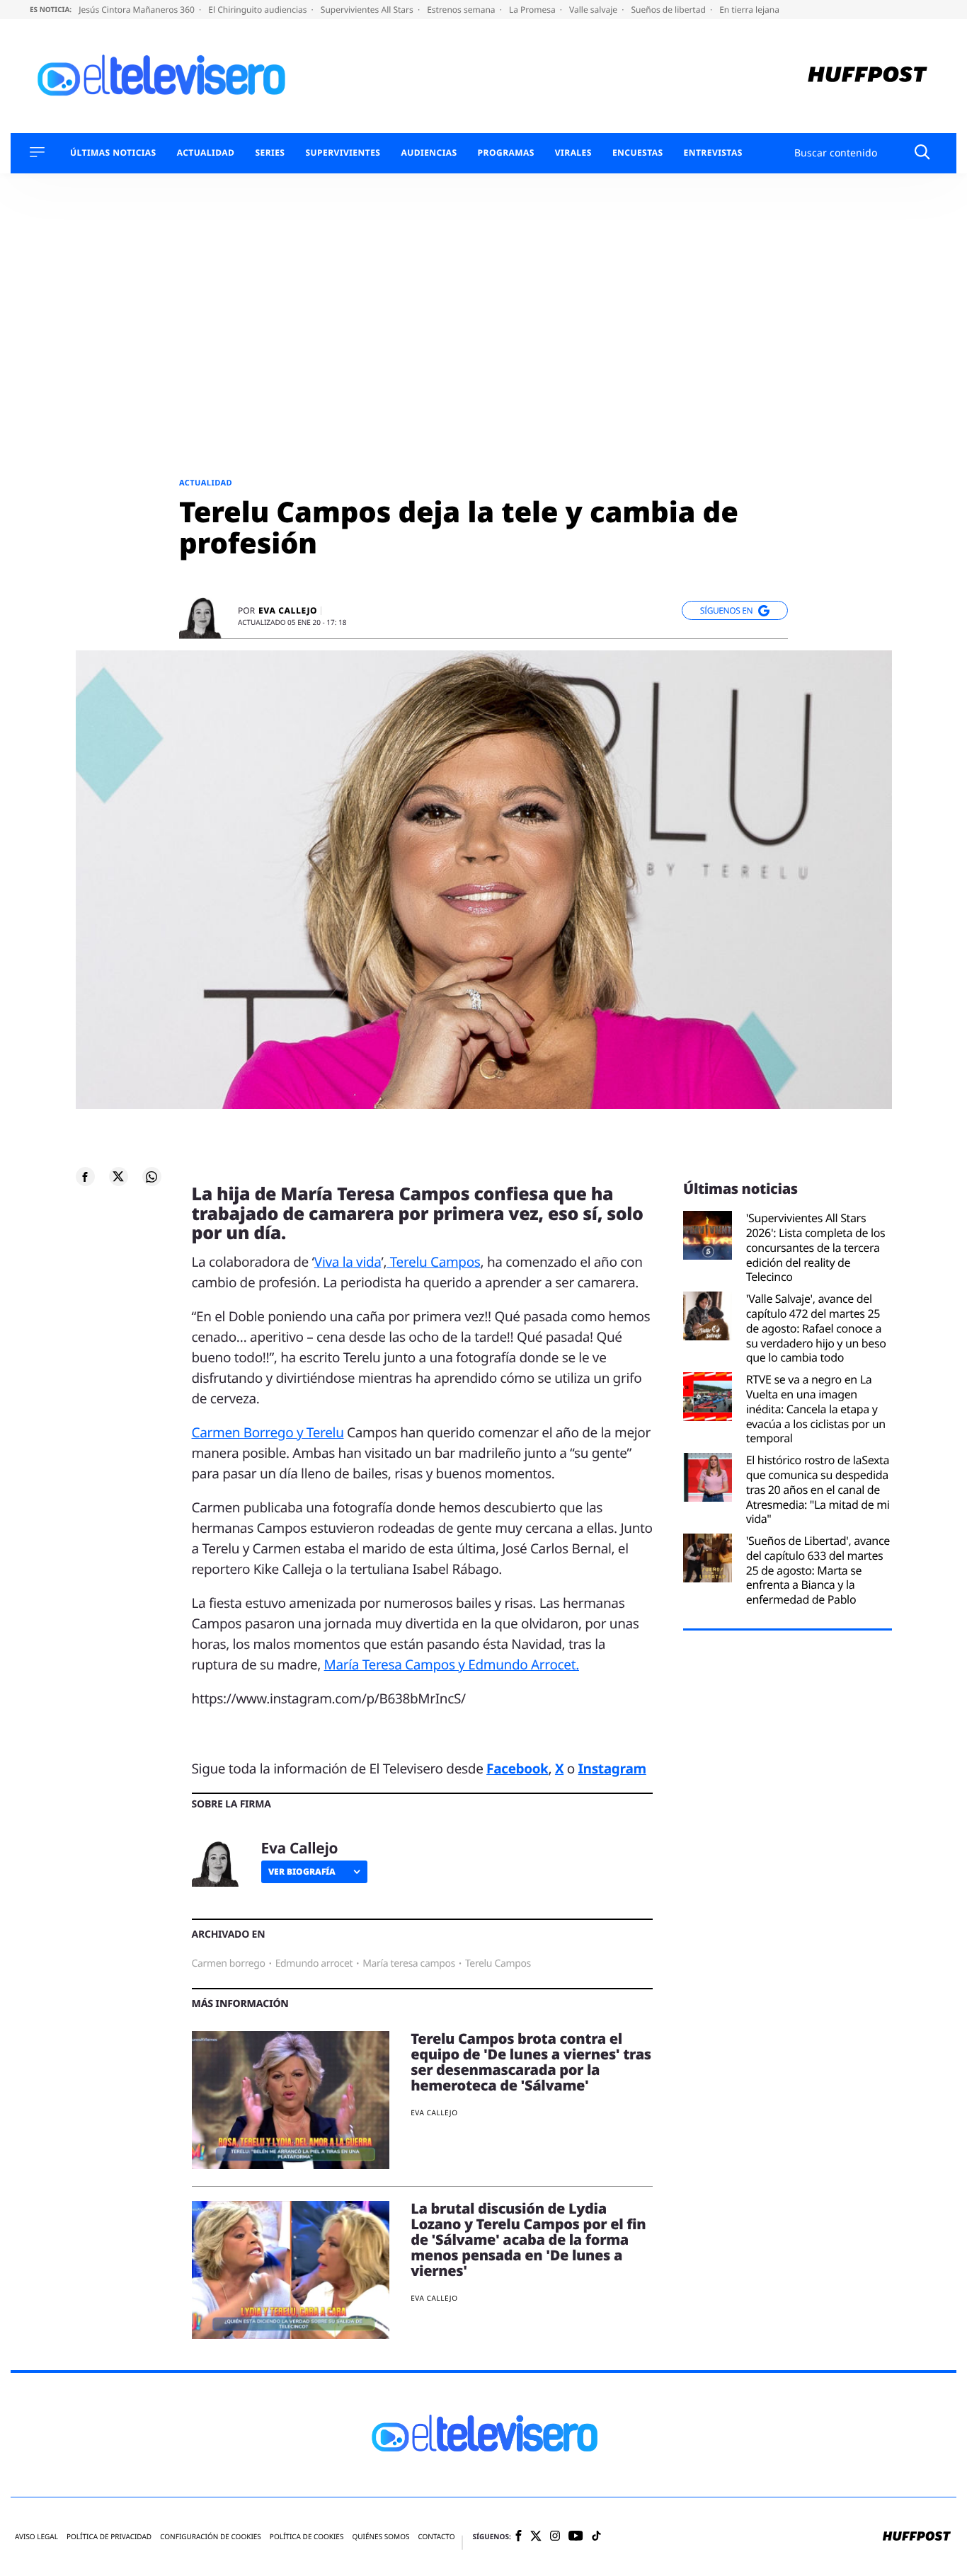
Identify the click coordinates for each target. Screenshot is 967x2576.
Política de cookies (307, 2537)
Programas (506, 153)
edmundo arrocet (314, 1963)
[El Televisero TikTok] (596, 2537)
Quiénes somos (380, 2537)
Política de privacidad (109, 2537)
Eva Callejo (288, 611)
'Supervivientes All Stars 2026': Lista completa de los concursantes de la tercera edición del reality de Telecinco (816, 1248)
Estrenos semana (462, 10)
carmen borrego (229, 1963)
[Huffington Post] (868, 76)
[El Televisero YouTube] (576, 2537)
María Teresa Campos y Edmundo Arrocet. (452, 1664)
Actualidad (206, 153)
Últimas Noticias (113, 153)
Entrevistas (713, 153)
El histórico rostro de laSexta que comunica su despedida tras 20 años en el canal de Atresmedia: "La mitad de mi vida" (818, 1490)
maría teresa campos (409, 1963)
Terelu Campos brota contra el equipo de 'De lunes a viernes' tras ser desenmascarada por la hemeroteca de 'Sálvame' (531, 2062)
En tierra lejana (749, 10)
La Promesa (533, 10)
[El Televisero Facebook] (519, 2537)
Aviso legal (36, 2537)
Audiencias (429, 153)
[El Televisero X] (536, 2537)
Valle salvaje (594, 10)
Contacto (436, 2537)
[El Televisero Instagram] (555, 2537)
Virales (573, 153)
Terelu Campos (433, 1262)
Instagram (612, 1769)
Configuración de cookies (211, 2537)
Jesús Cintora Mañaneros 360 (138, 10)
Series (270, 153)
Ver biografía (302, 1871)
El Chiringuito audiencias (258, 10)
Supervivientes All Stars (368, 10)
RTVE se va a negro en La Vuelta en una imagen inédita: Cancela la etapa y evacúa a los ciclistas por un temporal (816, 1409)
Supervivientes (343, 153)
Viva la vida (348, 1262)
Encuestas (638, 153)
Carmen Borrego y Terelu (268, 1432)
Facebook (517, 1769)
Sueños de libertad (669, 10)
